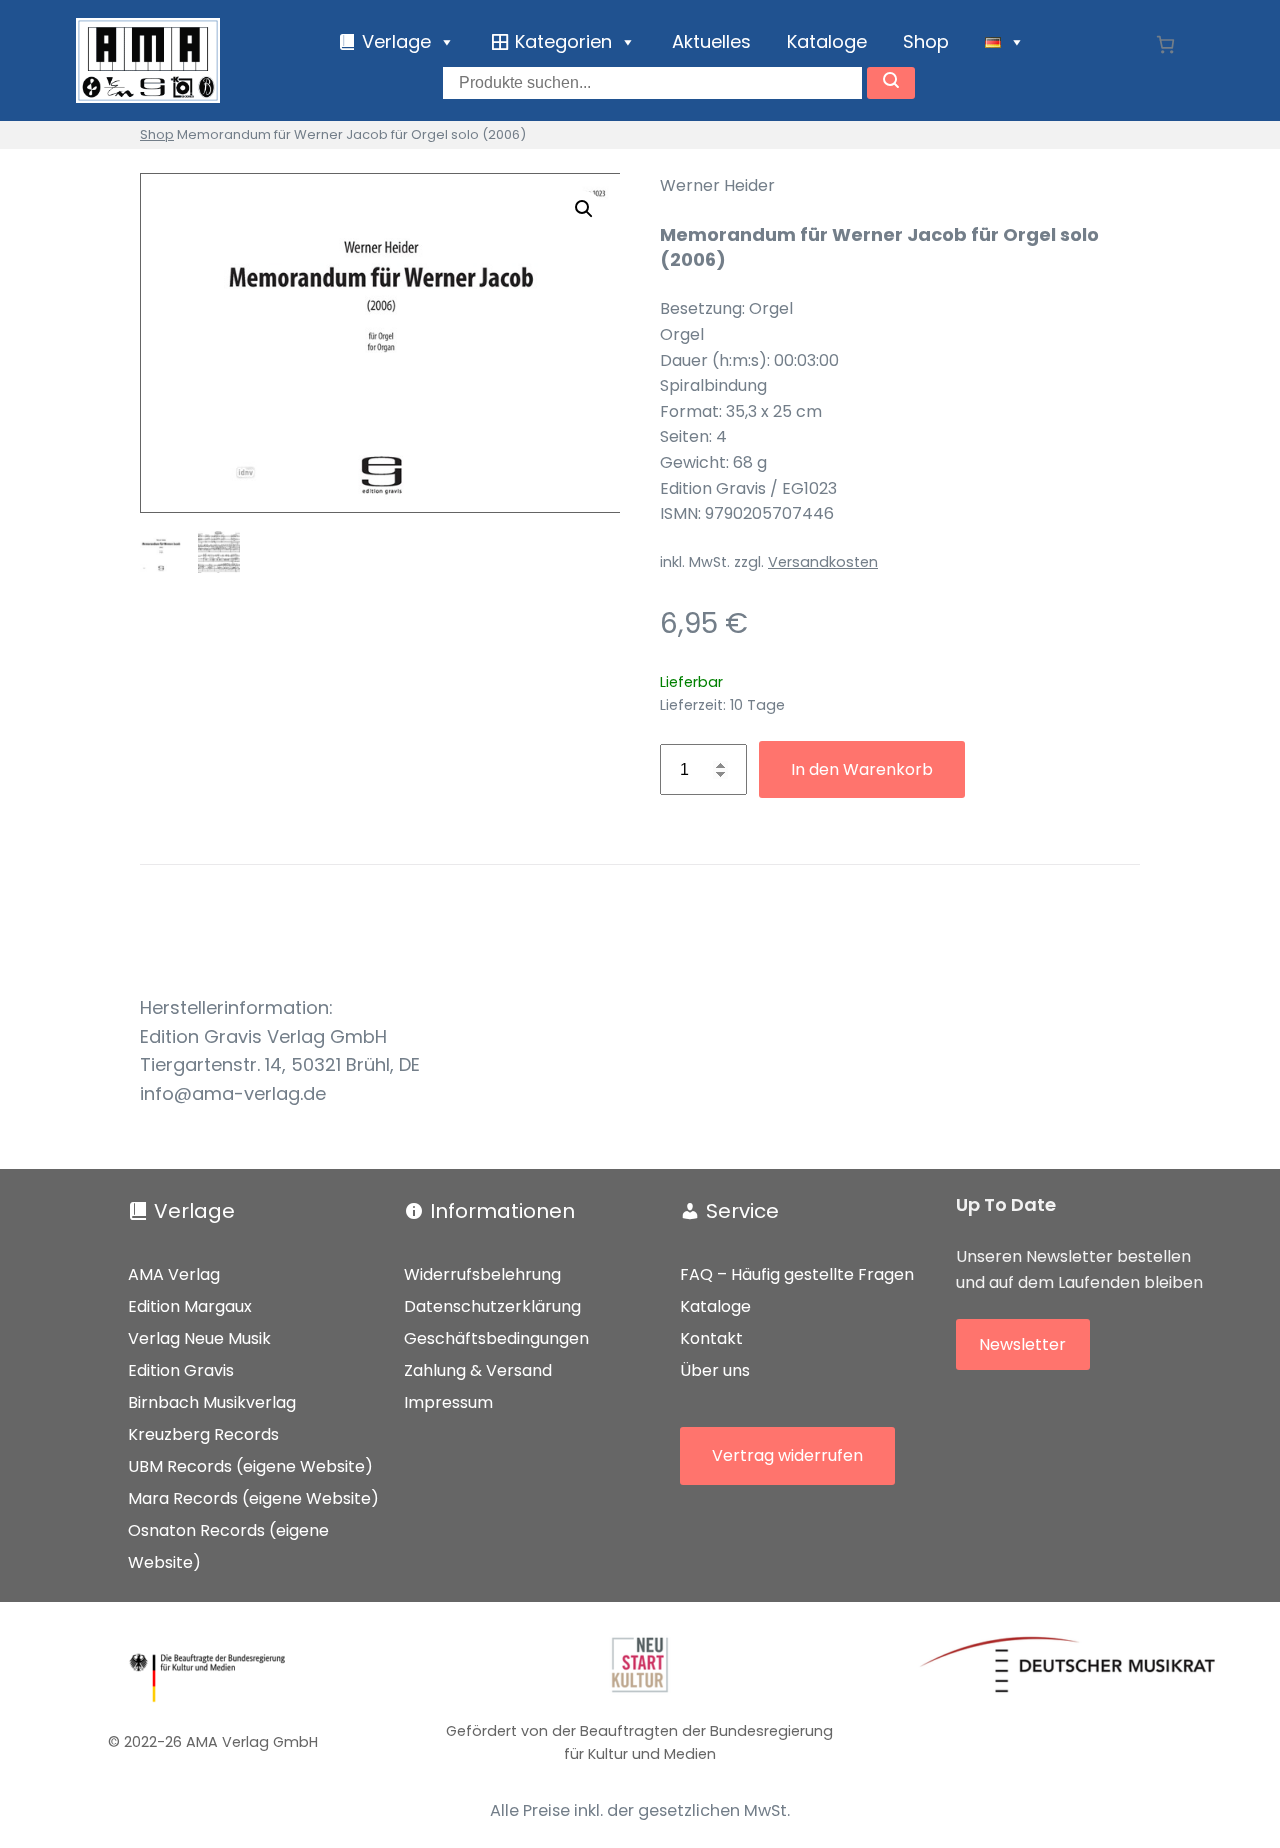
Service (742, 1211)
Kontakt (711, 1338)
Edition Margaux (190, 1306)
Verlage (194, 1211)
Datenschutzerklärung (492, 1306)
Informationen (502, 1211)
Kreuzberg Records (203, 1434)
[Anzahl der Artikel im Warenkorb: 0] (1165, 44)
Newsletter (1022, 1344)
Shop (926, 41)
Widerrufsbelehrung (482, 1274)
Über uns (715, 1370)
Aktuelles (711, 41)
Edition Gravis (181, 1370)
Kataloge (827, 41)
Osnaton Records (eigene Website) (228, 1546)
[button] (584, 209)
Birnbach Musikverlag (212, 1402)
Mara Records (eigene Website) (253, 1498)
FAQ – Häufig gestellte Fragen (797, 1274)
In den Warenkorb (862, 769)
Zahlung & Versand (478, 1370)
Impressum (448, 1402)
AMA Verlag (174, 1274)
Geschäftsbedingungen (496, 1338)
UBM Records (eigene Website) (250, 1466)
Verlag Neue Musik (199, 1338)
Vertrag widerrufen (787, 1455)
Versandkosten (823, 562)
